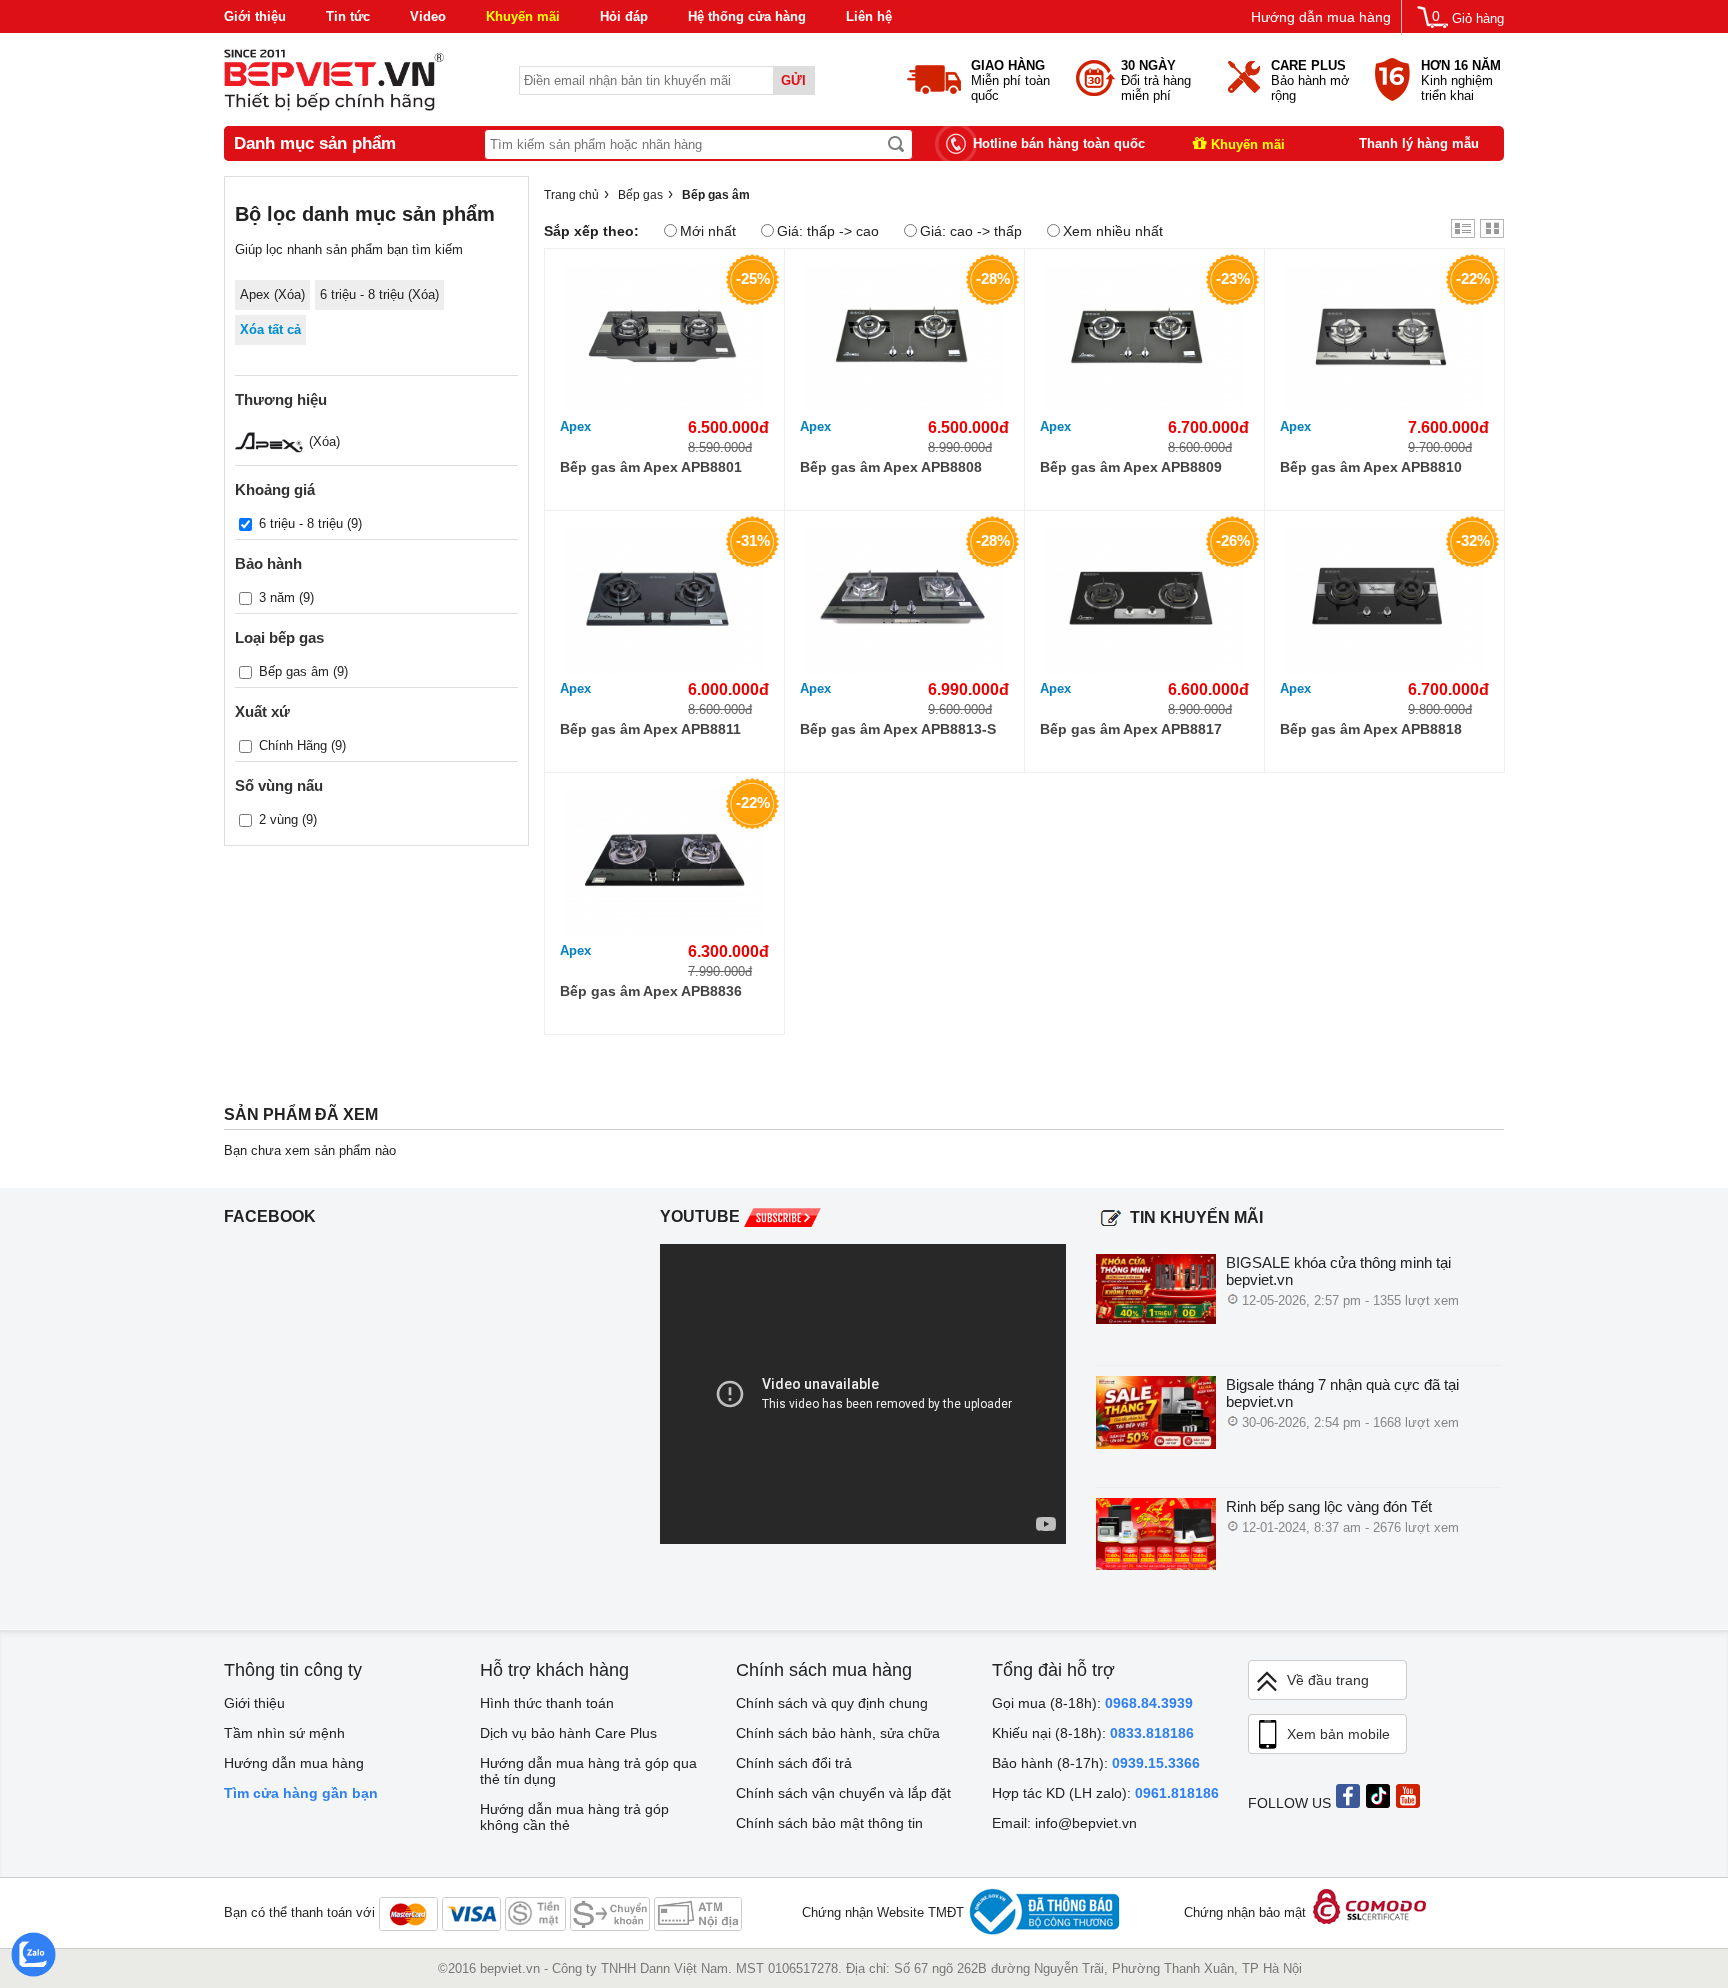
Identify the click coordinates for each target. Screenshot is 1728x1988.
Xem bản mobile (1338, 1734)
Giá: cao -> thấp (971, 231)
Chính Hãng (293, 745)
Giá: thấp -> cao (828, 231)
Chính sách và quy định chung (832, 1703)
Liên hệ (869, 16)
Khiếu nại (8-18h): (1093, 1733)
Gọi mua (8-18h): (1092, 1703)
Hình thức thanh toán (547, 1703)
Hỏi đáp (624, 16)
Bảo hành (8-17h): (1096, 1763)
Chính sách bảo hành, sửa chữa (838, 1733)
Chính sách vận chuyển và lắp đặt (843, 1793)
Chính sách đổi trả (794, 1763)
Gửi (793, 80)
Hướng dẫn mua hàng (1321, 17)
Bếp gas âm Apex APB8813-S (898, 729)
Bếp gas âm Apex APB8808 (891, 467)
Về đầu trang (1328, 1680)
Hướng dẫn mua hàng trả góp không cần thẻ (574, 1817)
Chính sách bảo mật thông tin (829, 1823)
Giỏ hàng (1478, 18)
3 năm (277, 597)
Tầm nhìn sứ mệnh (284, 1733)
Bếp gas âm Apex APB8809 (1131, 467)
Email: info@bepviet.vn (1064, 1823)
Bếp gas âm (294, 671)
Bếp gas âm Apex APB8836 (651, 991)
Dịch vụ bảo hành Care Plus (568, 1733)
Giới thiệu (255, 16)
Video (428, 16)
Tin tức (348, 16)
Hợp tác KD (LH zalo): (1105, 1793)
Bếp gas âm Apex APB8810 (1371, 467)
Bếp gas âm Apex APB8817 (1131, 729)
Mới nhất (708, 231)
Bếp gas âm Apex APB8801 (651, 467)
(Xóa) (322, 441)
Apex (575, 426)
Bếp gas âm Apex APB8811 (650, 729)
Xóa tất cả (270, 329)
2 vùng (278, 819)
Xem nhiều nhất (1113, 231)
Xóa (289, 294)
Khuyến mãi (523, 16)
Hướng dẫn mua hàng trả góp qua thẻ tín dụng (588, 1771)
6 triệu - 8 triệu (301, 523)
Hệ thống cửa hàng (747, 16)
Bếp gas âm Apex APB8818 (1371, 729)
